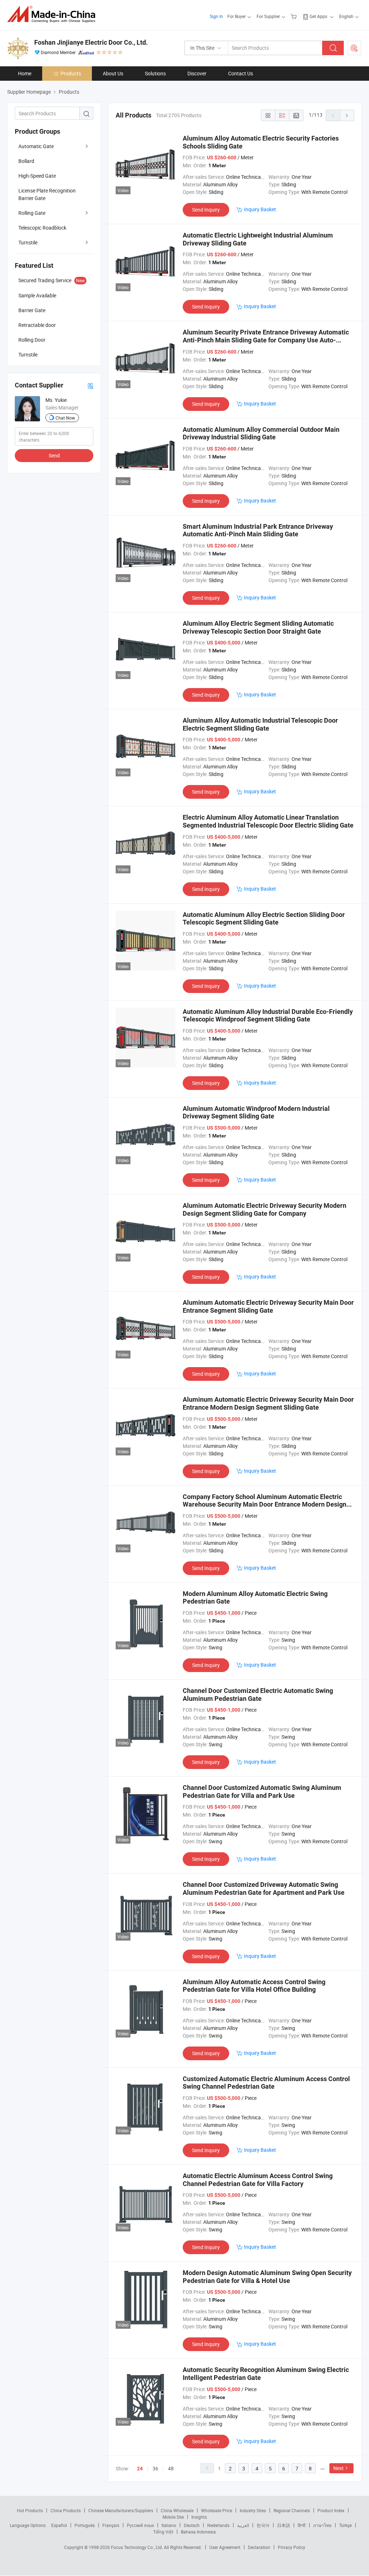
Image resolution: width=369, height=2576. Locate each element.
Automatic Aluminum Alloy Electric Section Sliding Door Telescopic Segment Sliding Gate (264, 919)
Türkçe (345, 2525)
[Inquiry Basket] (295, 16)
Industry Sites (253, 2510)
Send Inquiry (206, 210)
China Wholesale (177, 2510)
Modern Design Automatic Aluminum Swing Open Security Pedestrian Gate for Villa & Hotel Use (267, 2277)
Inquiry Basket (260, 209)
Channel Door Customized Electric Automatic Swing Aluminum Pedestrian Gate (258, 1695)
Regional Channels (292, 2510)
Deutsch (192, 2525)
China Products (66, 2510)
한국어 (263, 2525)
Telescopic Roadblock (42, 228)
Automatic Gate (36, 146)
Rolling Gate (32, 213)
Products (71, 73)
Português (85, 2525)
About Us (113, 73)
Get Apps (318, 16)
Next (339, 2468)
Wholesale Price (217, 2510)
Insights (199, 2517)
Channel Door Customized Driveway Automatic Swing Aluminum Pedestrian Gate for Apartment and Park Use (264, 1888)
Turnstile (28, 242)
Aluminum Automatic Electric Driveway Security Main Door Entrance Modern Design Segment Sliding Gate (268, 1403)
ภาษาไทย (322, 2525)
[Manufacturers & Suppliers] (54, 14)
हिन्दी (302, 2525)
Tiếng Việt (163, 2532)
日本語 (284, 2525)
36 (155, 2468)
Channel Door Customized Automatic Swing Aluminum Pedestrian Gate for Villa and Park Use (262, 1792)
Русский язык (140, 2525)
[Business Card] (90, 385)
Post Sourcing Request (354, 48)
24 (140, 2469)
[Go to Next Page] (347, 115)
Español (59, 2525)
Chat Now (65, 418)
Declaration (259, 2547)
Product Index (331, 2510)
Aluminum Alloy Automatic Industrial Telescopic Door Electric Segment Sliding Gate (260, 724)
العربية (243, 2525)
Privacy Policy (292, 2547)
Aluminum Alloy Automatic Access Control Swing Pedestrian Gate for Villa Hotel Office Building (254, 1986)
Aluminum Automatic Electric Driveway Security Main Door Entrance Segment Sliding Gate (268, 1306)
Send (54, 455)
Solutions (155, 73)
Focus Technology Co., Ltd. (137, 2547)
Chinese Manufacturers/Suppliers (121, 2510)
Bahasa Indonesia (198, 2532)
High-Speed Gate (37, 176)
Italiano (169, 2525)
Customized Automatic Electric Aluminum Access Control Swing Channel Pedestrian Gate (266, 2083)
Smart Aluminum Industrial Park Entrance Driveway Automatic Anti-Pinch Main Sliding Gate (258, 530)
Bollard (26, 161)
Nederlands (218, 2525)
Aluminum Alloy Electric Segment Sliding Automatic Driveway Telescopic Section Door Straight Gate (258, 627)
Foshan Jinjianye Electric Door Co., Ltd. (91, 42)
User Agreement (225, 2547)
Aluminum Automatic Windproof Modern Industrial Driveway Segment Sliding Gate (256, 1112)
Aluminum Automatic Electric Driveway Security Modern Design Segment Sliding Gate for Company (264, 1209)
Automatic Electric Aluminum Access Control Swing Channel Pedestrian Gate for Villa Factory (258, 2180)
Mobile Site (173, 2517)
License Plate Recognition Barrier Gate (47, 194)
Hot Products (30, 2510)
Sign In (216, 16)
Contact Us (241, 73)
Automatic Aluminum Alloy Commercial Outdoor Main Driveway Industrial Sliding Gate (261, 433)
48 (171, 2468)
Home (25, 73)
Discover (197, 73)
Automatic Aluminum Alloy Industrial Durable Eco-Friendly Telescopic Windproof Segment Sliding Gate (268, 1016)
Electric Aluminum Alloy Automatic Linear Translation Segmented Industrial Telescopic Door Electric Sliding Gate (268, 821)
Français (111, 2525)
